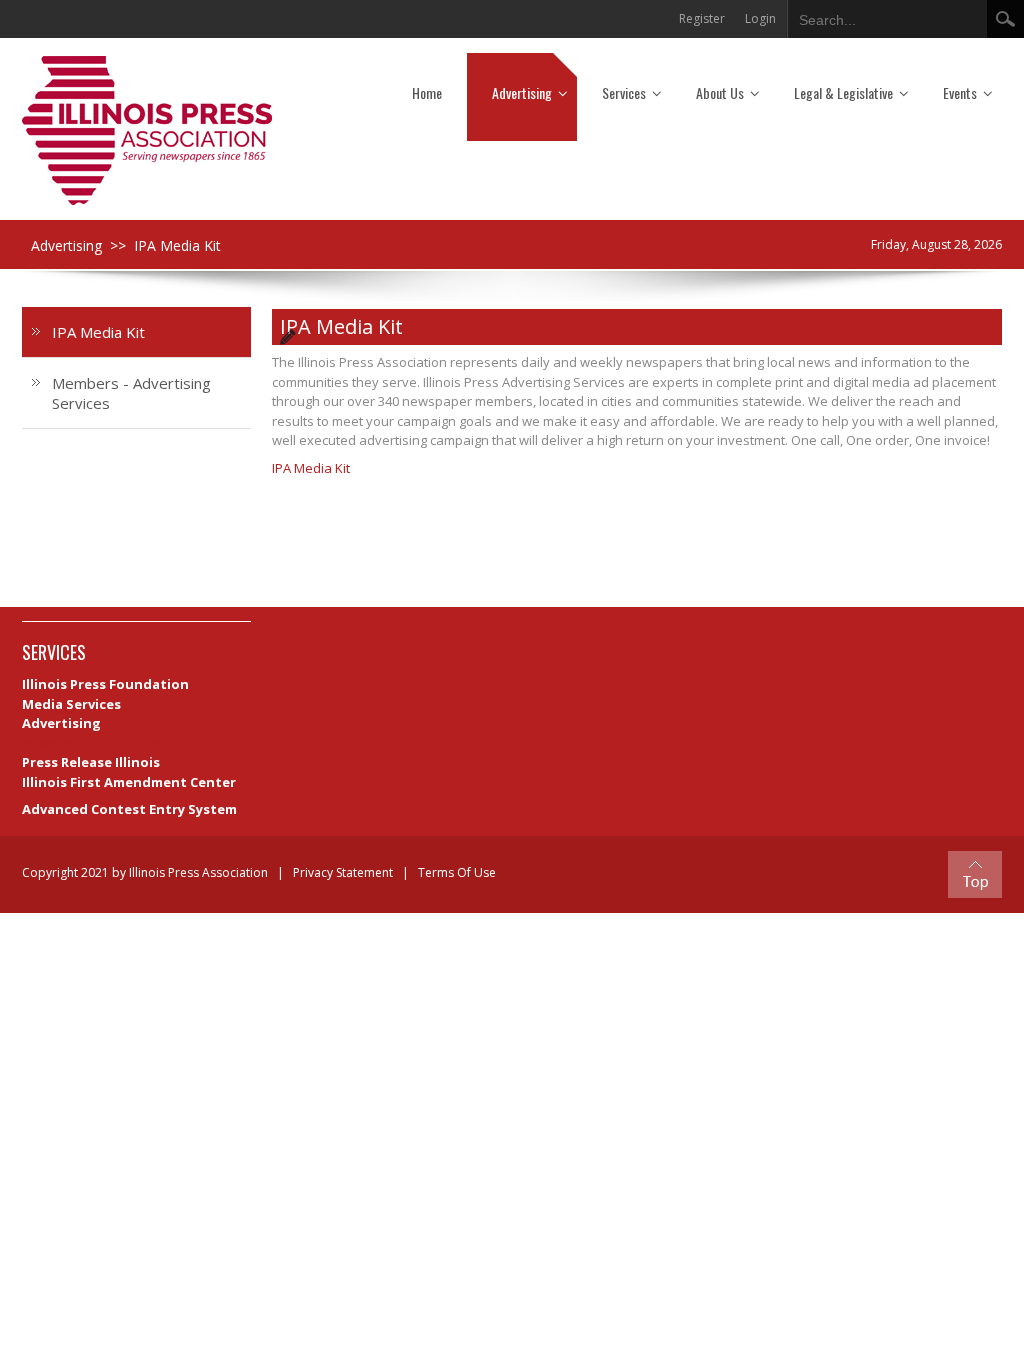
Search (1005, 19)
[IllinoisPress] (147, 129)
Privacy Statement (343, 872)
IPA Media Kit (311, 468)
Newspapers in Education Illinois (131, 743)
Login (760, 18)
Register (702, 18)
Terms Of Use (457, 872)
